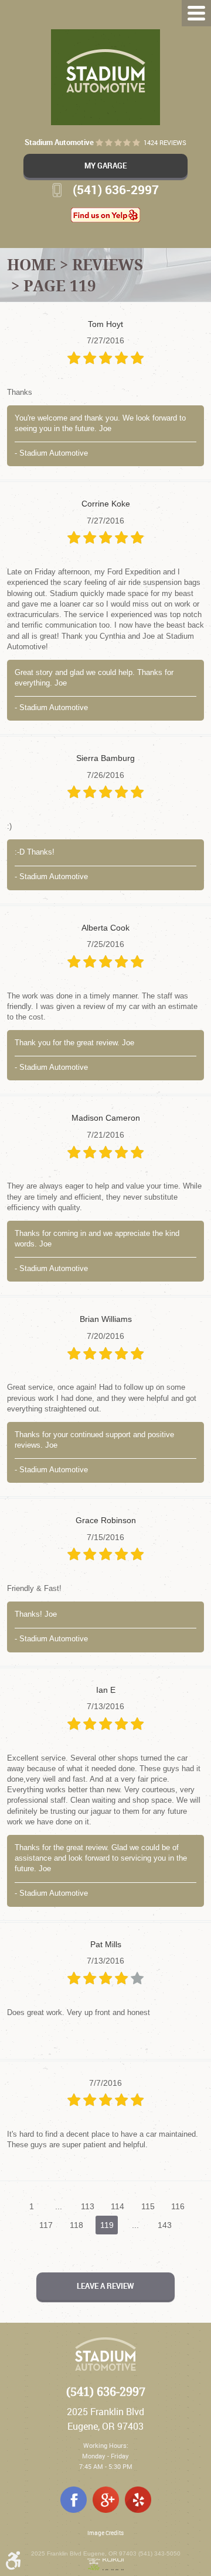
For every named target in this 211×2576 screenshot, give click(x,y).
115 (148, 2206)
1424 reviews (165, 143)
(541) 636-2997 (106, 2392)
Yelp (138, 2500)
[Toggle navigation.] (196, 13)
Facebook (74, 2500)
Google (106, 2500)
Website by (105, 2564)
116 (178, 2206)
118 (76, 2225)
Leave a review (105, 2286)
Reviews (108, 264)
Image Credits (105, 2533)
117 (46, 2225)
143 (165, 2225)
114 (118, 2206)
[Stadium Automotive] (105, 77)
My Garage (105, 166)
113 (88, 2206)
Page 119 (60, 285)
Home (31, 264)
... (59, 2206)
